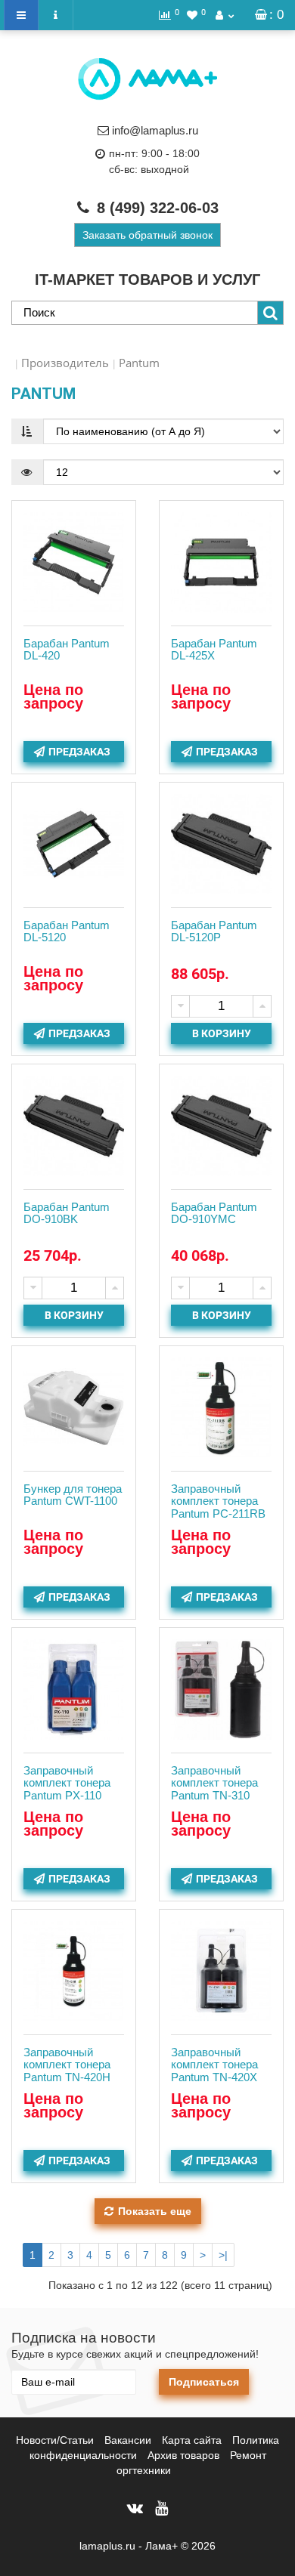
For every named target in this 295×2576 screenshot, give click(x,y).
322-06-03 (158, 208)
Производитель (65, 363)
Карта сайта (192, 2440)
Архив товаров (183, 2455)
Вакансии (128, 2440)
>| (223, 2255)
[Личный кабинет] (225, 15)
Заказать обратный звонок (147, 235)
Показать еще (155, 2211)
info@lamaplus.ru (155, 130)
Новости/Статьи (55, 2440)
